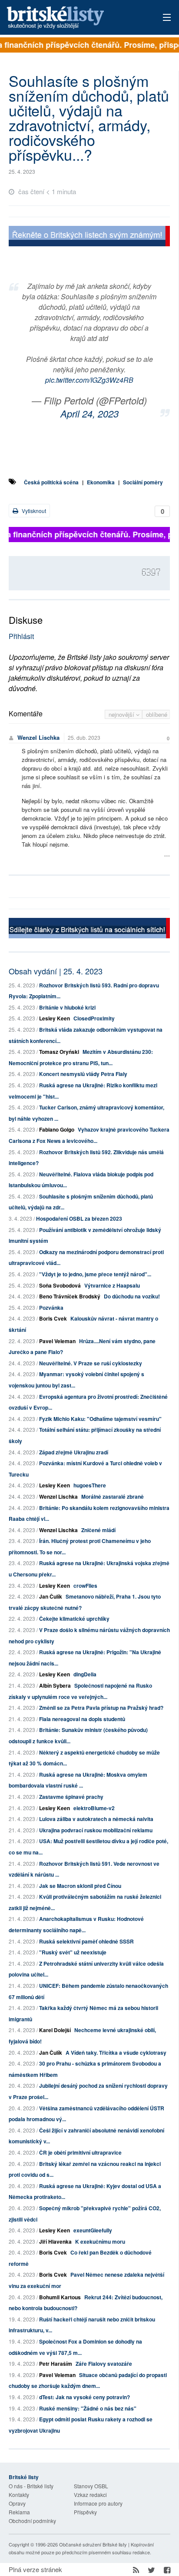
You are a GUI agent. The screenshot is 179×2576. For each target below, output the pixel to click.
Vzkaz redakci (90, 2495)
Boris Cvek (53, 1318)
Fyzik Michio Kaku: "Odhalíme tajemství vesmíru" (100, 1419)
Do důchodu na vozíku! (132, 1296)
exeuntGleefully (93, 2230)
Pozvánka (51, 1308)
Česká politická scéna (51, 482)
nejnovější (122, 714)
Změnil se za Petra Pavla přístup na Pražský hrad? (101, 1708)
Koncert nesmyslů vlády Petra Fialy (83, 1074)
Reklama (19, 2512)
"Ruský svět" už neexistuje (73, 1952)
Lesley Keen (55, 1018)
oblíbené (157, 714)
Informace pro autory (98, 2503)
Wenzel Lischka (38, 737)
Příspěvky (85, 2512)
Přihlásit (21, 636)
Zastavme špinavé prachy (71, 1797)
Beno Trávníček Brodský (70, 1296)
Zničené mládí (98, 1530)
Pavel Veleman (57, 1341)
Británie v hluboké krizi (67, 1007)
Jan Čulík (51, 1596)
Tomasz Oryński (59, 1052)
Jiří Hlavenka (55, 2242)
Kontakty (19, 2495)
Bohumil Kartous (60, 2297)
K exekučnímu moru (100, 2242)
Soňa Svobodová (60, 1285)
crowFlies (85, 1586)
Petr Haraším (56, 2364)
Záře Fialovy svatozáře (104, 2364)
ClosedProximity (94, 1018)
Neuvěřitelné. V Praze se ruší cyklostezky (91, 1363)
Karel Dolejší (55, 2030)
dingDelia (85, 1674)
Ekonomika (101, 482)
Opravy (17, 2503)
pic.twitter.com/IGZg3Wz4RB (89, 380)
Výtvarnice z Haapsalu (112, 1285)
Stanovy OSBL (91, 2486)
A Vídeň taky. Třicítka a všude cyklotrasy (116, 2053)
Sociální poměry (143, 482)
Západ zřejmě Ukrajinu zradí (74, 1452)
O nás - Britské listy (31, 2486)
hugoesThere (90, 1485)
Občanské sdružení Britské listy (93, 2544)
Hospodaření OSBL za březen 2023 (79, 1218)
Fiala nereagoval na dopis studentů (82, 1719)
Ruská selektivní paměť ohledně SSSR (86, 1941)
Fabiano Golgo (57, 1129)
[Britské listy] (89, 237)
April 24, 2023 (89, 413)
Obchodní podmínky (32, 2521)
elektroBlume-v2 (94, 1808)
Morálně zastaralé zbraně (113, 1497)
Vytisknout (33, 511)
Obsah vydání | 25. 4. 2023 (56, 971)
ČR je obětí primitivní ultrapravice (80, 2152)
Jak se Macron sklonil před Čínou (80, 1886)
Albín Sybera (55, 1685)
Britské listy (73, 18)
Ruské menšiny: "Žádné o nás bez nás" (88, 2408)
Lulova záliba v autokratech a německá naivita (96, 1819)
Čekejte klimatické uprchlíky (74, 1619)
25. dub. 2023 (84, 737)
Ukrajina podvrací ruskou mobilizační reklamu (96, 1830)
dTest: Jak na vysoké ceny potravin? (85, 2397)
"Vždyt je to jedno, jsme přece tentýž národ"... (95, 1274)
